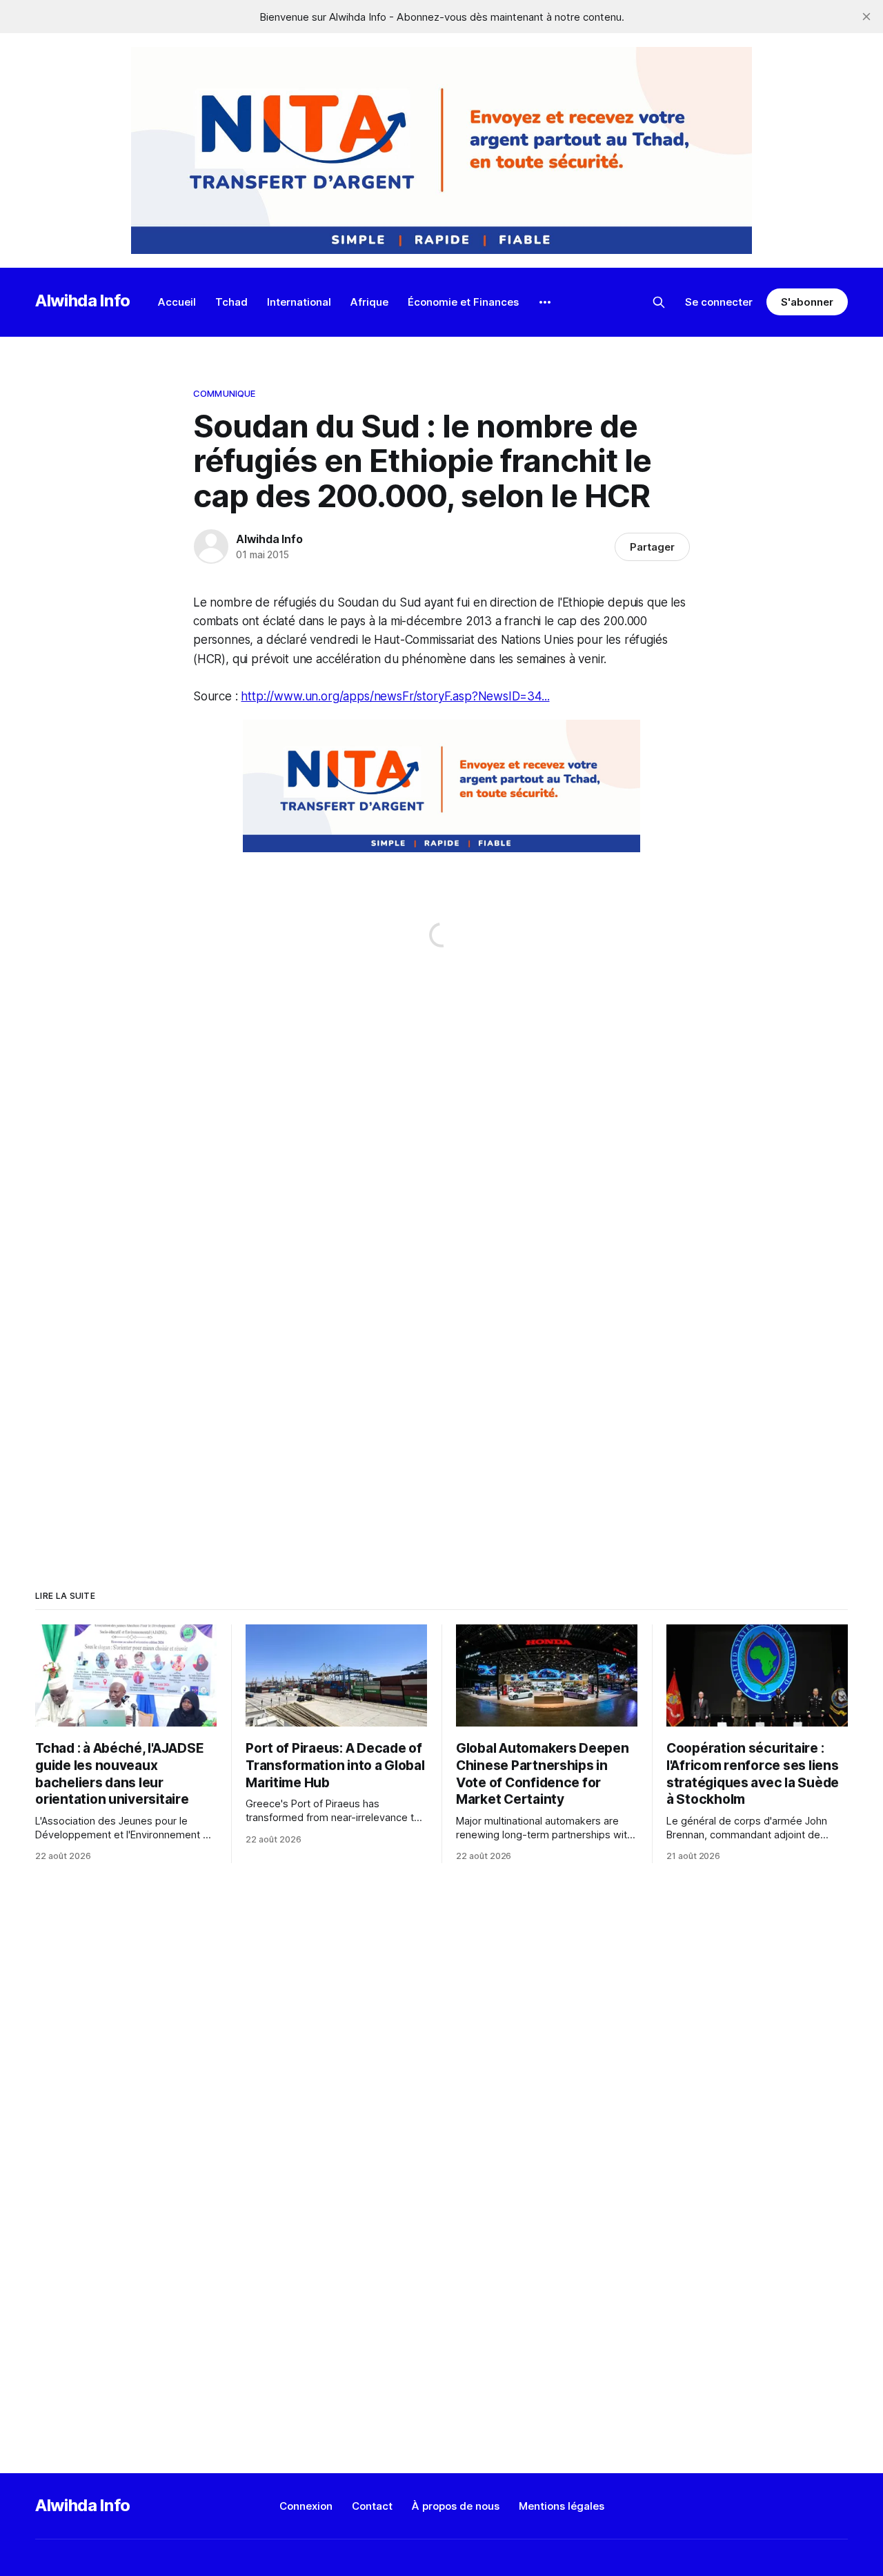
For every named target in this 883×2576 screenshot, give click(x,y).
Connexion (306, 2506)
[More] (545, 302)
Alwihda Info (83, 301)
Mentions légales (562, 2506)
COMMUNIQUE (224, 393)
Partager (652, 547)
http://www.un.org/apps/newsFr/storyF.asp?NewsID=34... (395, 696)
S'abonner (807, 302)
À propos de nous (456, 2506)
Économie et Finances (463, 302)
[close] (866, 17)
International (299, 302)
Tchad (231, 302)
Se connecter (719, 302)
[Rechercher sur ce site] (659, 302)
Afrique (369, 302)
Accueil (177, 302)
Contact (372, 2506)
